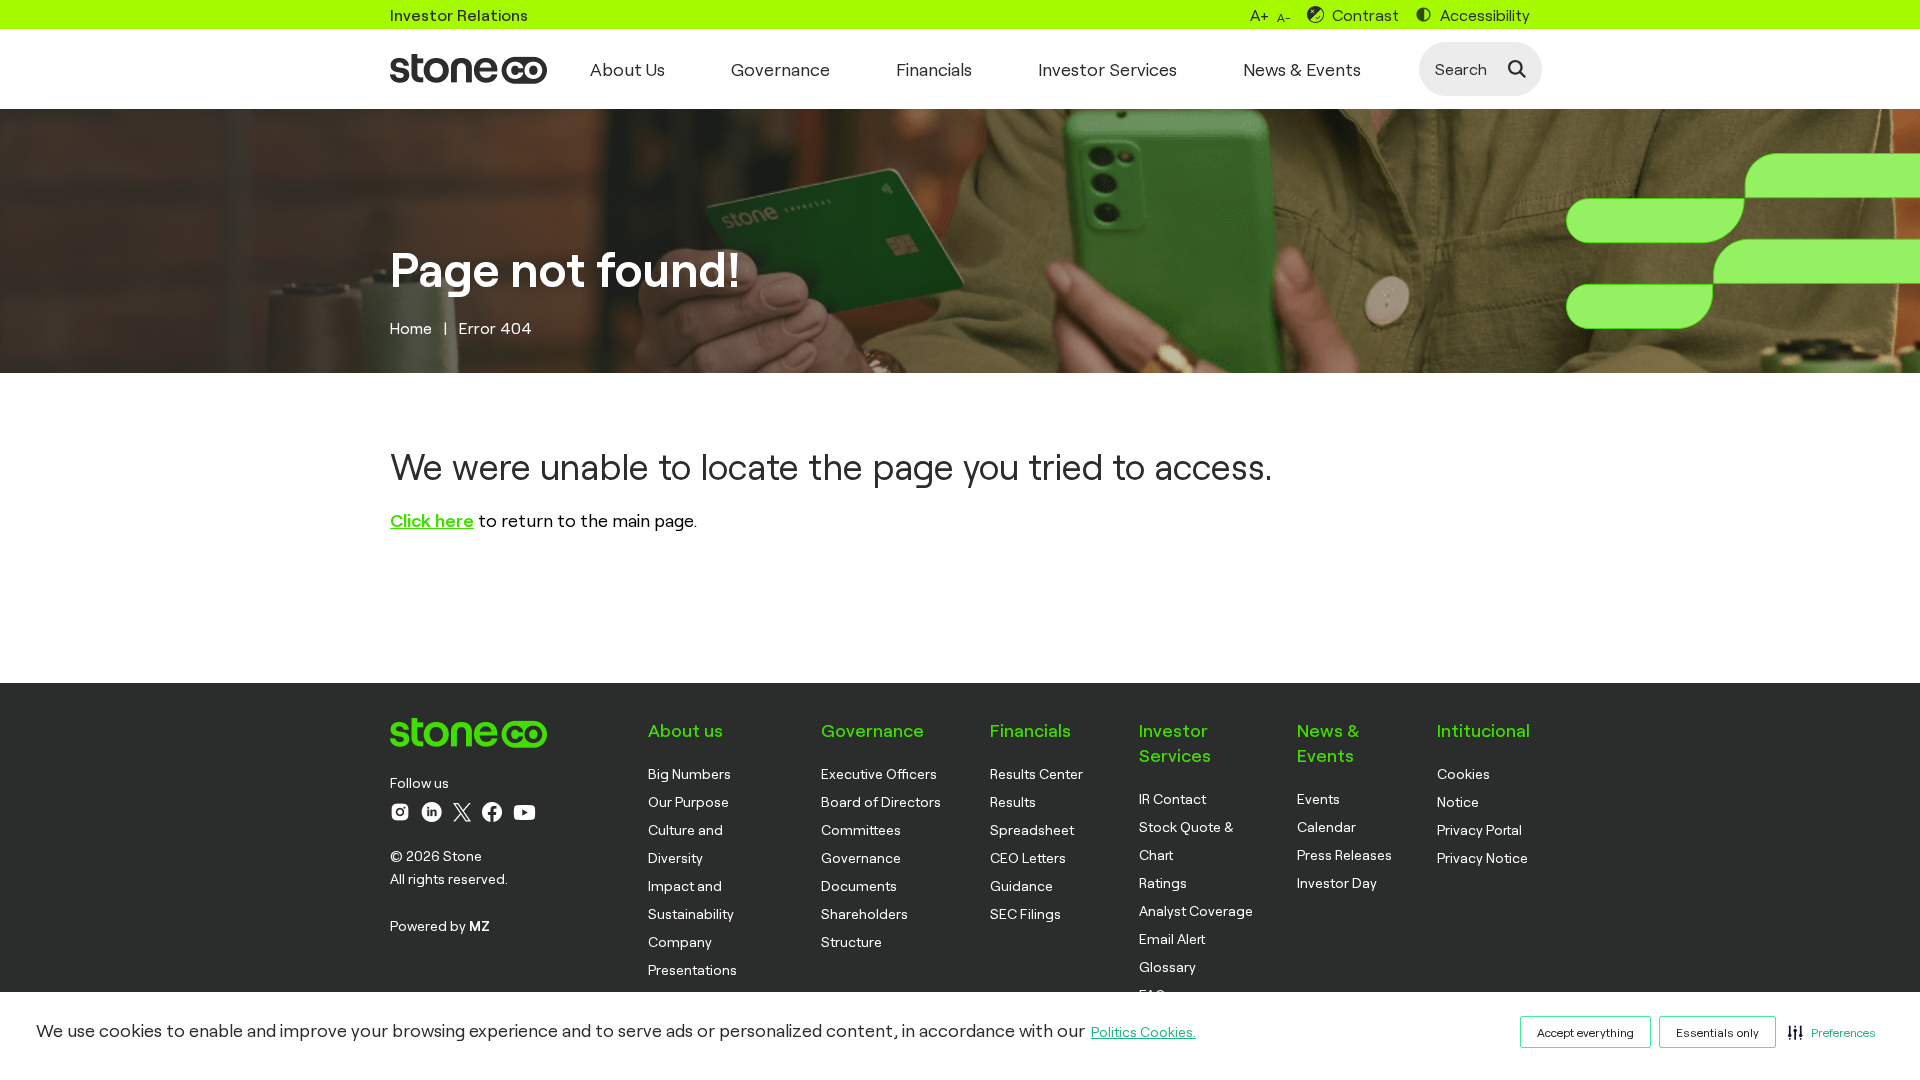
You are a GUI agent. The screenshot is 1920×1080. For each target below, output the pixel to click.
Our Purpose (688, 801)
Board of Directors (881, 801)
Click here (432, 520)
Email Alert (1172, 938)
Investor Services (1107, 69)
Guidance (1021, 885)
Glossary (1167, 966)
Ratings (1163, 882)
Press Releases (1344, 854)
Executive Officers (879, 773)
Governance (780, 69)
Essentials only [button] (1717, 1032)
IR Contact (1172, 798)
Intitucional (1483, 730)
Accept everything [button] (1585, 1032)
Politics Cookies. (1143, 1031)
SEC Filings (1025, 913)
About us (685, 730)
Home (411, 327)
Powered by (440, 925)
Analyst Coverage (1196, 910)
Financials (934, 69)
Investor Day (1337, 882)
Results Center (1036, 773)
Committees (861, 829)
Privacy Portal (1479, 829)
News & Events (1302, 69)
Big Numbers (689, 773)
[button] (1832, 1032)
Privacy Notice (1482, 857)
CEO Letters (1028, 857)
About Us (627, 69)
